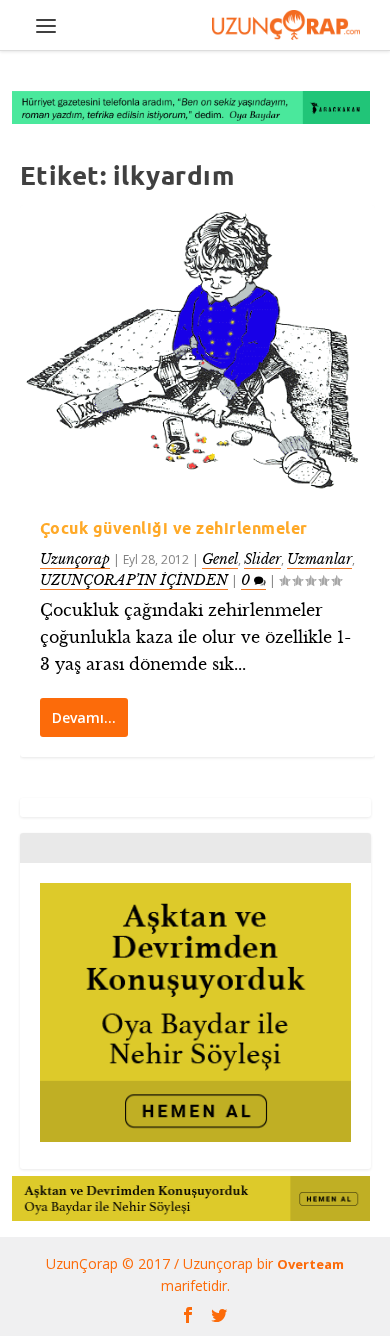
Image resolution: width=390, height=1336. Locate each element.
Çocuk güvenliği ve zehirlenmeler (174, 528)
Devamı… (84, 717)
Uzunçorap (75, 559)
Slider (262, 559)
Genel (220, 559)
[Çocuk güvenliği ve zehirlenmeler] (197, 351)
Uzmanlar (319, 559)
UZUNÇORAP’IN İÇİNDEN (134, 580)
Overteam (310, 1264)
